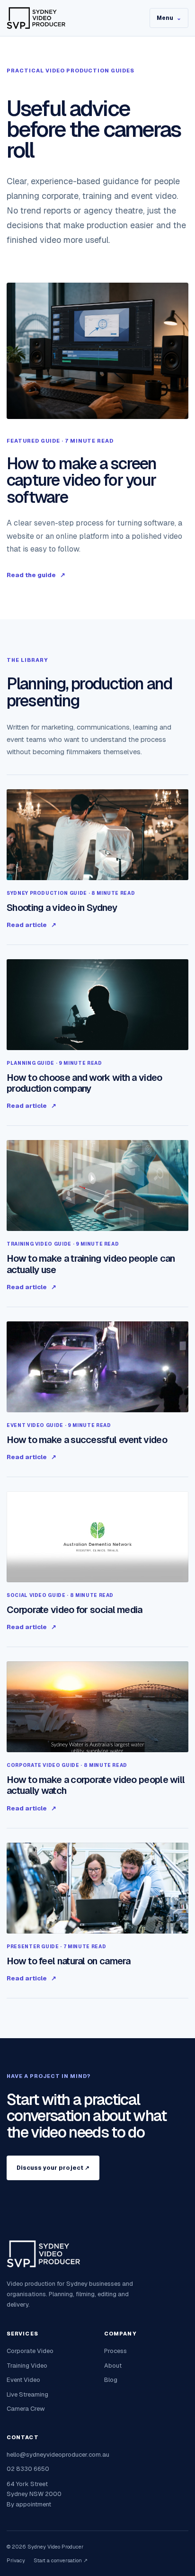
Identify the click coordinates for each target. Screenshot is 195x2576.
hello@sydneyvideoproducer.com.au (58, 2455)
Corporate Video (30, 2351)
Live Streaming (27, 2394)
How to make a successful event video (87, 1440)
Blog (111, 2380)
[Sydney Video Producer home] (70, 18)
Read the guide (36, 575)
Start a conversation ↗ (61, 2560)
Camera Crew (26, 2409)
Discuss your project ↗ (53, 2168)
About (113, 2366)
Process (115, 2351)
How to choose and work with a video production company (84, 1083)
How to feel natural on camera (69, 1961)
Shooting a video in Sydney (62, 908)
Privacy (16, 2560)
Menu (169, 18)
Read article (31, 925)
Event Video (23, 2380)
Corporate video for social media (75, 1610)
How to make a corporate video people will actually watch (96, 1785)
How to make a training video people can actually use (91, 1264)
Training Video (27, 2366)
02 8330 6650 (28, 2469)
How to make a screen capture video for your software (82, 480)
